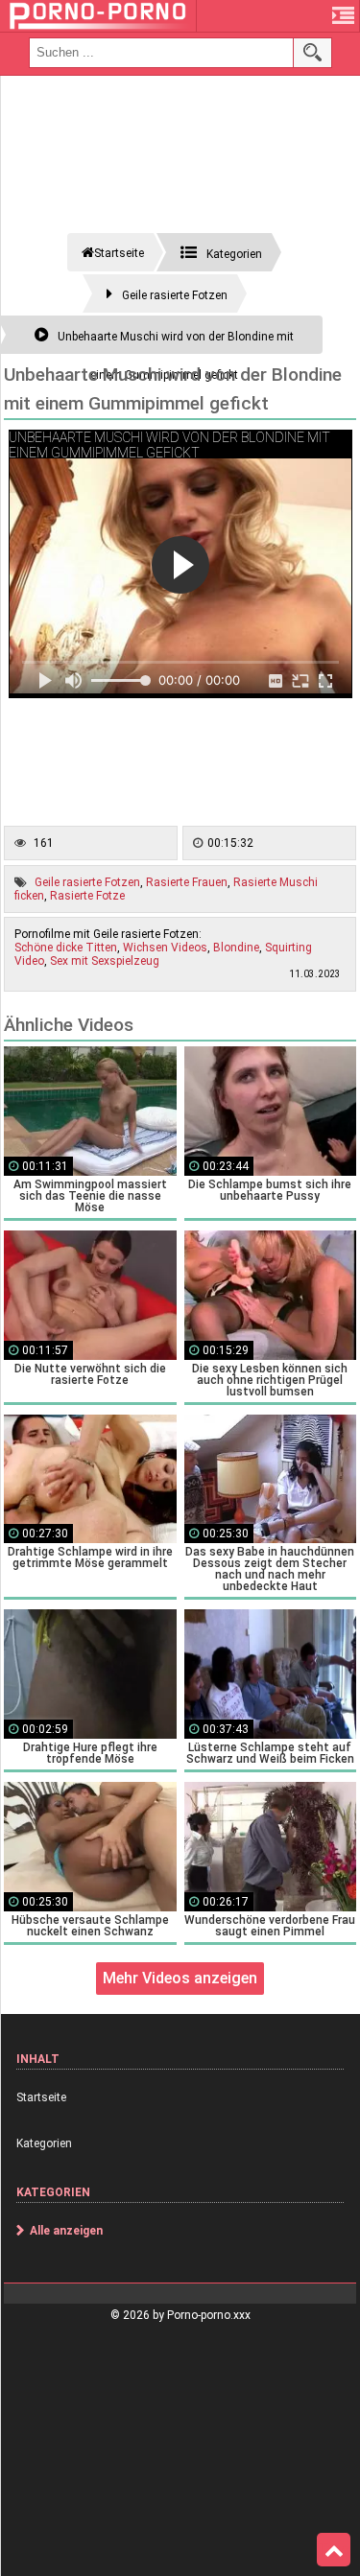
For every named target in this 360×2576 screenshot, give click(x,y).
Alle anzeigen (66, 2231)
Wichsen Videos (165, 948)
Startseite (41, 2097)
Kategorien (44, 2143)
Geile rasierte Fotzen (87, 882)
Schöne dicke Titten (66, 948)
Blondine (236, 948)
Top (334, 2550)
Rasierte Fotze (87, 896)
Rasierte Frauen (187, 882)
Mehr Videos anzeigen (180, 1978)
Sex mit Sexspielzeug (105, 961)
